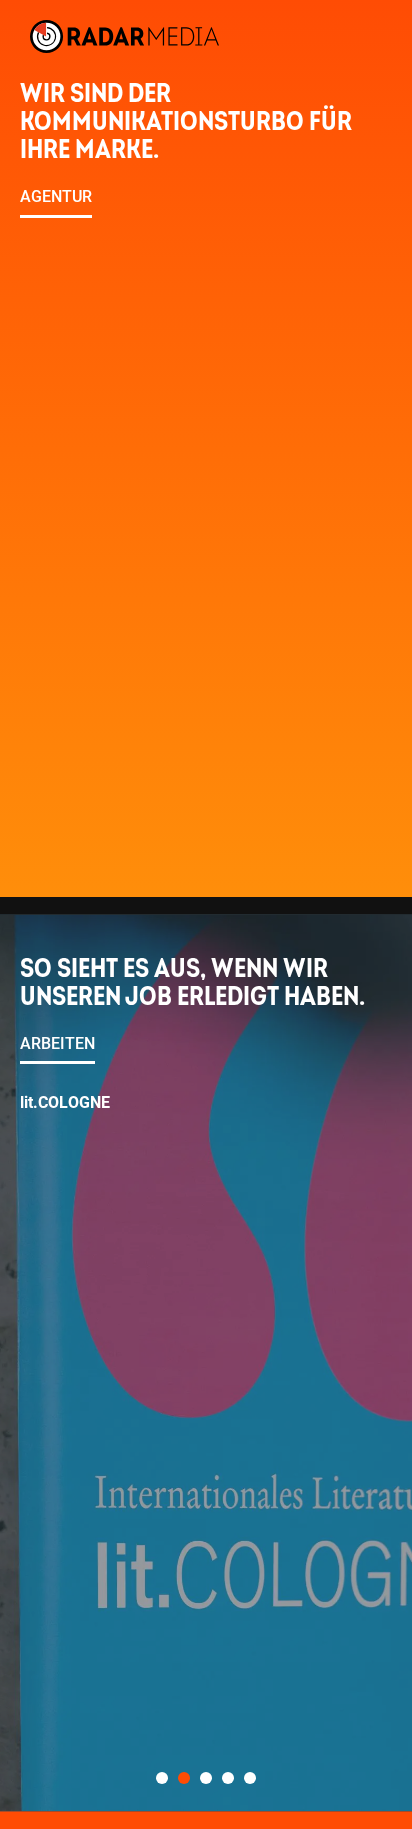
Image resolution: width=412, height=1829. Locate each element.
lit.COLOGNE (65, 1102)
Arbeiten (57, 1044)
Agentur (56, 197)
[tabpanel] (206, 1363)
